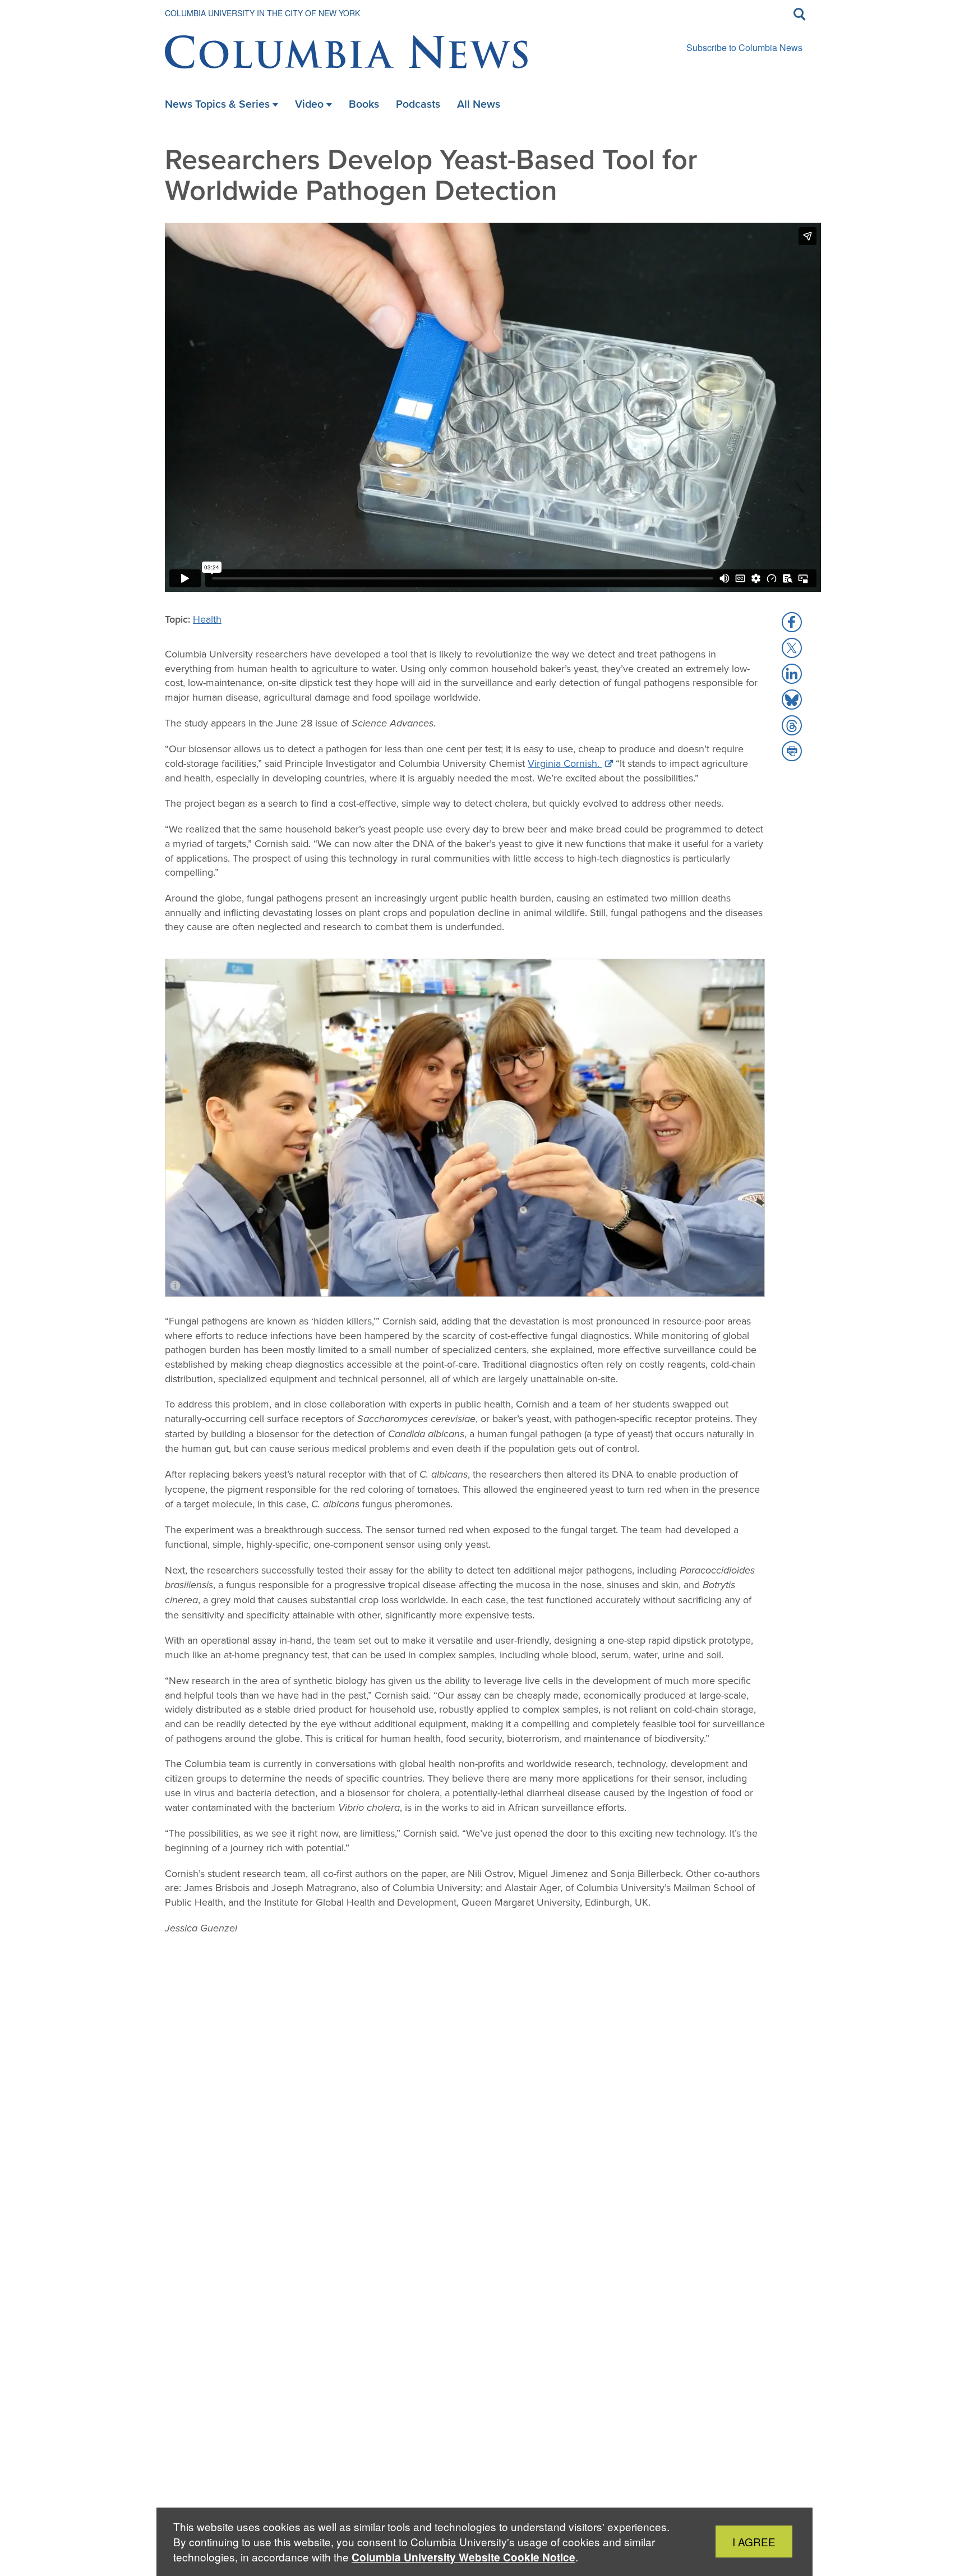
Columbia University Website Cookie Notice (463, 2557)
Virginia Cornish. (565, 763)
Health (207, 619)
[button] (792, 622)
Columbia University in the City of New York (262, 13)
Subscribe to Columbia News (744, 47)
